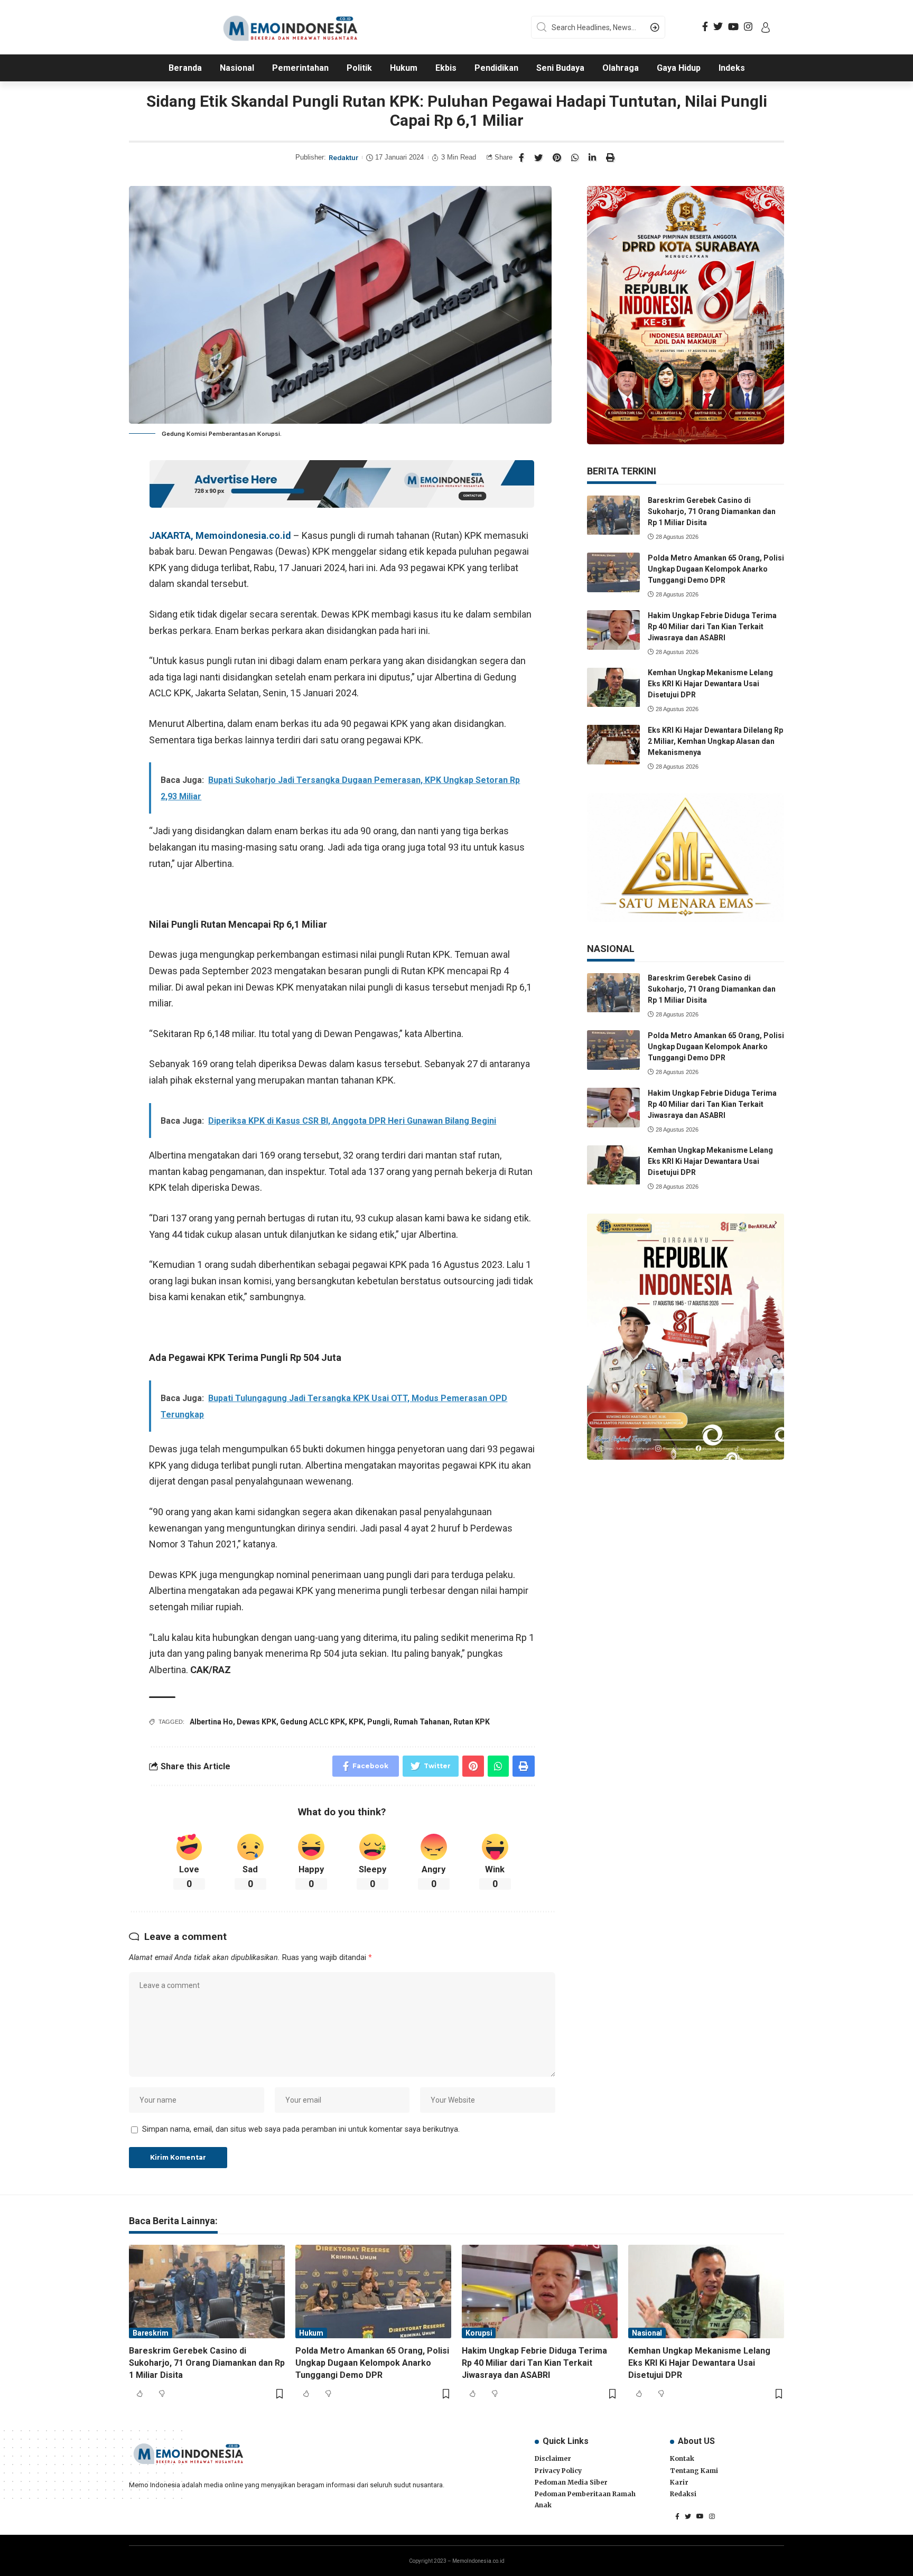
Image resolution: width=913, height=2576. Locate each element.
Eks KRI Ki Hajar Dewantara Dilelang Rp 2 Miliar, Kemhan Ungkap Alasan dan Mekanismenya (715, 741)
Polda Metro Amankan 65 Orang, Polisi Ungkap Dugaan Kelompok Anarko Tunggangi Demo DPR (716, 569)
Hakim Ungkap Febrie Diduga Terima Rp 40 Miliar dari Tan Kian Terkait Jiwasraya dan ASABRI (712, 627)
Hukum (311, 2333)
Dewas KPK (257, 1722)
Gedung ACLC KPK (313, 1722)
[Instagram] (748, 27)
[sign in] (766, 27)
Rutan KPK (472, 1722)
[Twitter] (718, 27)
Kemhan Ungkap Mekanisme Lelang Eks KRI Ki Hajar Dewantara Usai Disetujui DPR (710, 684)
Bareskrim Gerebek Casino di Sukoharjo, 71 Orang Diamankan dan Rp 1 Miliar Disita (712, 512)
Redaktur (343, 158)
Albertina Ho (211, 1722)
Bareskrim (151, 2333)
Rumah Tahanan (422, 1722)
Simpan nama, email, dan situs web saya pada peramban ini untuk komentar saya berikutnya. (301, 2129)
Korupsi (479, 2333)
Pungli (379, 1722)
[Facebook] (705, 27)
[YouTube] (733, 27)
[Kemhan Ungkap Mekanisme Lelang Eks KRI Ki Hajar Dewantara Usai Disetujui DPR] (613, 688)
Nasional (647, 2333)
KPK (356, 1722)
